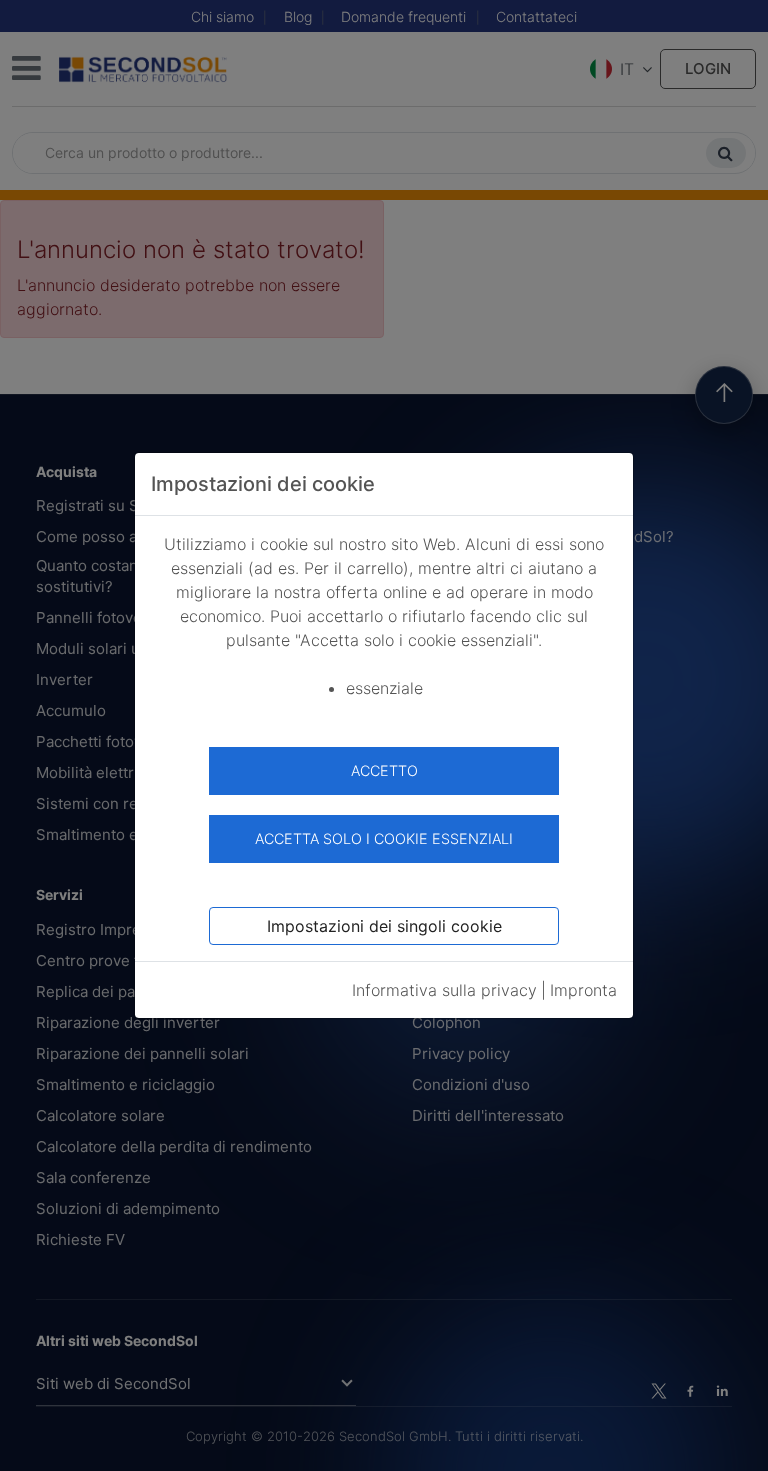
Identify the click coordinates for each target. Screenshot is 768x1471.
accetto (384, 770)
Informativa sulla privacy (444, 990)
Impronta (583, 990)
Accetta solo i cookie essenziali (384, 838)
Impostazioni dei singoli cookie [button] (384, 926)
